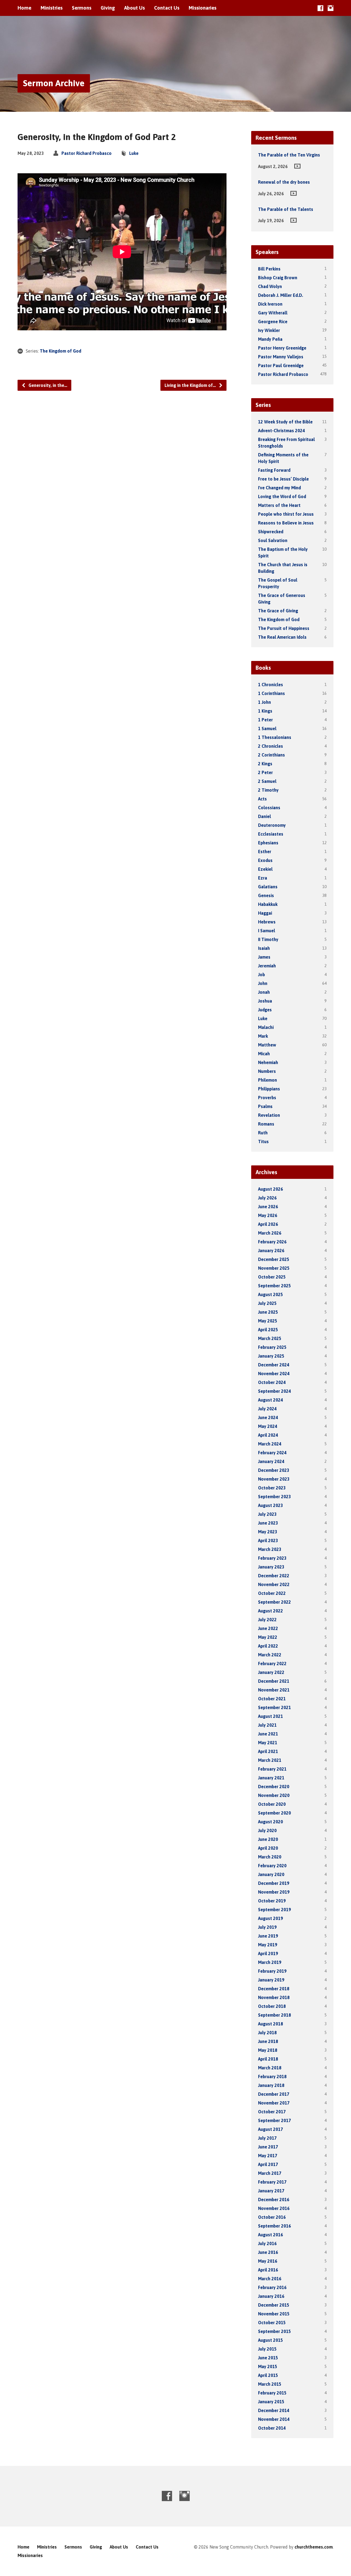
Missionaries (203, 8)
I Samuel (267, 931)
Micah (264, 1054)
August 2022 (271, 1611)
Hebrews (267, 922)
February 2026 (272, 1242)
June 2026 (268, 1207)
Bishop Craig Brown (278, 278)
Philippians (269, 1089)
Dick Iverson (270, 304)
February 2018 (272, 2077)
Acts (262, 799)
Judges (265, 1010)
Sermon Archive (54, 83)
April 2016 (268, 2270)
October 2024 (272, 1382)
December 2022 (274, 1576)
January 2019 (271, 1980)
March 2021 (270, 1760)
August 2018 (271, 2024)
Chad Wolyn (270, 286)
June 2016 (268, 2252)
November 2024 (274, 1374)
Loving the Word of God (282, 496)
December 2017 (274, 2094)
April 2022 (268, 1646)
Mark (263, 1036)
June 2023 (268, 1523)
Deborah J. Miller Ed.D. (281, 295)
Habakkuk (268, 904)
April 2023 (268, 1540)
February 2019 (272, 1971)
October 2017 (272, 2112)
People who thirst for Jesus (286, 514)
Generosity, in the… (47, 385)
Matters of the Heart (279, 505)
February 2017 (272, 2182)
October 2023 (272, 1488)
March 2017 (270, 2173)
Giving (108, 8)
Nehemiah (268, 1062)
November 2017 (274, 2103)
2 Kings (265, 764)
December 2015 (274, 2305)
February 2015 (272, 2393)
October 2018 (272, 2006)
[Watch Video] (297, 166)
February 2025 (272, 1347)
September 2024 (274, 1391)
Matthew (267, 1045)
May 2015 (268, 2366)
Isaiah (264, 948)
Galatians (268, 887)
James (264, 957)
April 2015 (268, 2375)
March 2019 (270, 1962)
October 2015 (272, 2323)
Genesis (266, 895)
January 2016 (271, 2296)
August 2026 (271, 1189)
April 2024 (268, 1435)
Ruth (263, 1133)
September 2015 (274, 2331)
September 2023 (274, 1497)
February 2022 (272, 1664)
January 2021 (271, 1778)
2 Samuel (267, 781)
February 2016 (272, 2287)
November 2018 (274, 1997)
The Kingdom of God (60, 351)
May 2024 (268, 1426)
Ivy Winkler (269, 330)
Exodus (265, 860)
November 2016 (274, 2208)
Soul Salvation (273, 540)
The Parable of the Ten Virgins (289, 155)
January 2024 (271, 1461)
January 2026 (271, 1251)
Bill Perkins (269, 269)
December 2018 (274, 1989)
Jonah (264, 992)
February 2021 (272, 1769)
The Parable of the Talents (286, 209)
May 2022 (268, 1637)
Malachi (266, 1027)
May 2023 (268, 1532)
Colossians (269, 808)
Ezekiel (265, 869)
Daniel (264, 816)
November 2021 (274, 1690)
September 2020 (274, 1813)
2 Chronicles (271, 746)
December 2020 (274, 1787)
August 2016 (271, 2235)
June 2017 (268, 2147)
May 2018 (268, 2050)
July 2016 (267, 2243)
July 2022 (267, 1620)
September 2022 (274, 1602)
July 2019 (267, 1927)
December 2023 (274, 1470)
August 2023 (271, 1505)
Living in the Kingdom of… (191, 385)
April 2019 (268, 1953)
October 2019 (272, 1901)
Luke (134, 153)
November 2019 (274, 1892)
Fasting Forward (274, 470)
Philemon (268, 1080)
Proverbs (267, 1098)
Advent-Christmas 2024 (281, 431)
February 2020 (272, 1866)
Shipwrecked (271, 532)
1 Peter (265, 720)
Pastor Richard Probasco (87, 153)
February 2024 (272, 1453)
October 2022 (272, 1593)
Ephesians (268, 843)
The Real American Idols (282, 637)
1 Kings (265, 711)
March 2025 (270, 1338)
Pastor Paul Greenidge (281, 365)
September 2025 (274, 1286)
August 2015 (271, 2340)
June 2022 (268, 1628)
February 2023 (272, 1558)
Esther (265, 852)
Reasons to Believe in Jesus (286, 523)
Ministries (52, 8)
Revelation (269, 1115)
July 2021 (267, 1725)
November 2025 (274, 1268)
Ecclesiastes (271, 834)
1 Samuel (267, 729)
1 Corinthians (271, 693)
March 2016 (270, 2279)
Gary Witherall (273, 313)
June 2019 (268, 1936)
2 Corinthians (271, 755)
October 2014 (272, 2428)
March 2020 (270, 1857)
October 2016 (272, 2217)
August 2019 (271, 1918)
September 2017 (274, 2120)
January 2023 (271, 1567)
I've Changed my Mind (279, 488)
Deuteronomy (272, 825)
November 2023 (274, 1479)
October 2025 (272, 1277)
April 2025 (268, 1330)
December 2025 (274, 1259)
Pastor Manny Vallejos (281, 357)
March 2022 (270, 1655)
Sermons (82, 8)
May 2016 (268, 2261)
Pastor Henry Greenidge (282, 348)
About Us (135, 8)
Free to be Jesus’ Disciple (283, 479)
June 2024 (268, 1417)
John (263, 983)
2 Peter (265, 772)
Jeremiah (267, 966)
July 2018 (267, 2033)
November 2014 (274, 2419)
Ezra (263, 878)
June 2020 (268, 1839)
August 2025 (271, 1294)
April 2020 (268, 1848)
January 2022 (271, 1672)
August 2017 (271, 2129)
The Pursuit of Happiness (284, 628)
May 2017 (268, 2156)
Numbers (267, 1071)
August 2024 (271, 1400)
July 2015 (267, 2349)
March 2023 (270, 1549)
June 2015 (268, 2358)
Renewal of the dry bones (284, 182)
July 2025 (267, 1303)
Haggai (265, 913)
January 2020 (271, 1874)
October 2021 (272, 1699)
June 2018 (268, 2041)
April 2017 (268, 2164)
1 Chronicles (271, 685)
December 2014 (274, 2410)
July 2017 (267, 2138)
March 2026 (270, 1233)
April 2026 (268, 1224)
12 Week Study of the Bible (285, 422)
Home (24, 8)
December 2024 (274, 1365)
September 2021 (274, 1707)
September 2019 (274, 1910)
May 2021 (268, 1743)
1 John (264, 702)
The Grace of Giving (278, 611)
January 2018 (271, 2085)
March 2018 (270, 2068)
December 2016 (274, 2200)
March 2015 (270, 2384)
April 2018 (268, 2059)
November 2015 (274, 2314)
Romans (266, 1124)
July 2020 (267, 1830)
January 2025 (271, 1356)
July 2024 (267, 1409)
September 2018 (274, 2015)
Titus (263, 1142)
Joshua (265, 1001)
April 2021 (268, 1751)
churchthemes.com (314, 2547)
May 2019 (268, 1945)
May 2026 (268, 1215)
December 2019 (274, 1883)
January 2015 (271, 2402)
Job (261, 975)
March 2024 (270, 1444)
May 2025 (268, 1321)
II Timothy (268, 939)
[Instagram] (331, 8)
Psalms (265, 1106)
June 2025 (268, 1312)
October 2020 (272, 1804)
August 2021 (271, 1716)
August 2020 (271, 1822)
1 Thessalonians (275, 737)
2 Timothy (268, 790)
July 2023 (267, 1514)
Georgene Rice (273, 322)
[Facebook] (320, 8)
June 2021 (268, 1734)
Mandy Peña (270, 339)
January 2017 (271, 2191)
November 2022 (274, 1584)
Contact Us (167, 8)
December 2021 (274, 1681)
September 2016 (274, 2226)
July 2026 (267, 1198)
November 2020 (274, 1795)
